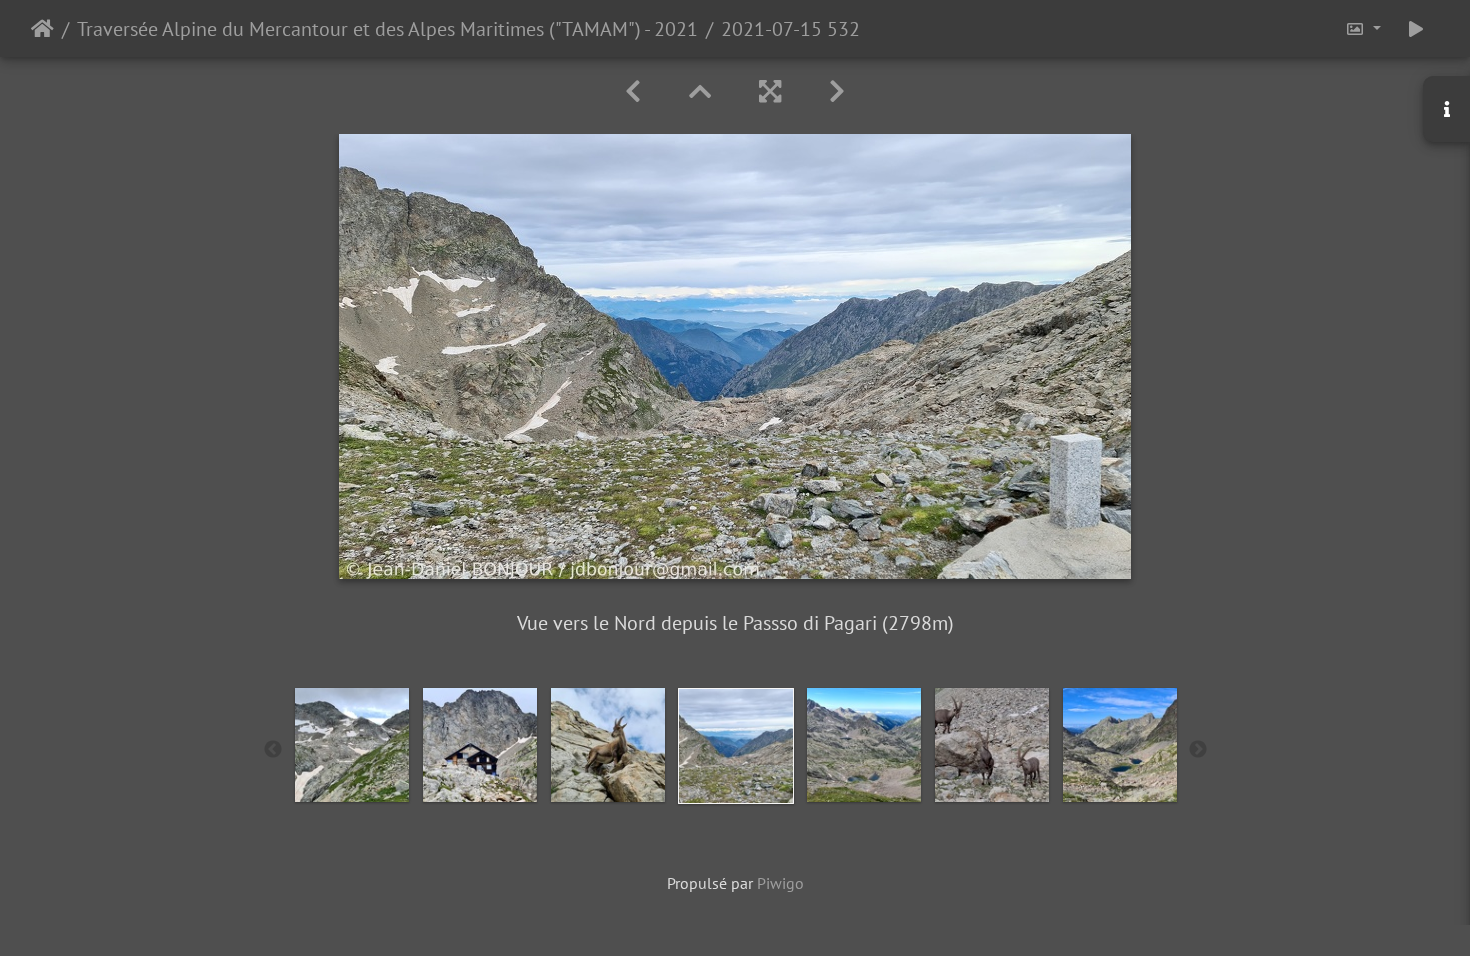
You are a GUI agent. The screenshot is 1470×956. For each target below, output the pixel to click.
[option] (352, 745)
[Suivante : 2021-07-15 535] (837, 91)
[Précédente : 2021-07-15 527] (633, 91)
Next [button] (1198, 750)
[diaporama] (1416, 28)
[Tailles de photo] (1363, 28)
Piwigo (780, 883)
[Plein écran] (770, 91)
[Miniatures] (700, 91)
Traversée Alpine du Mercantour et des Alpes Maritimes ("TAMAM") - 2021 (387, 29)
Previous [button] (273, 750)
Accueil (42, 29)
